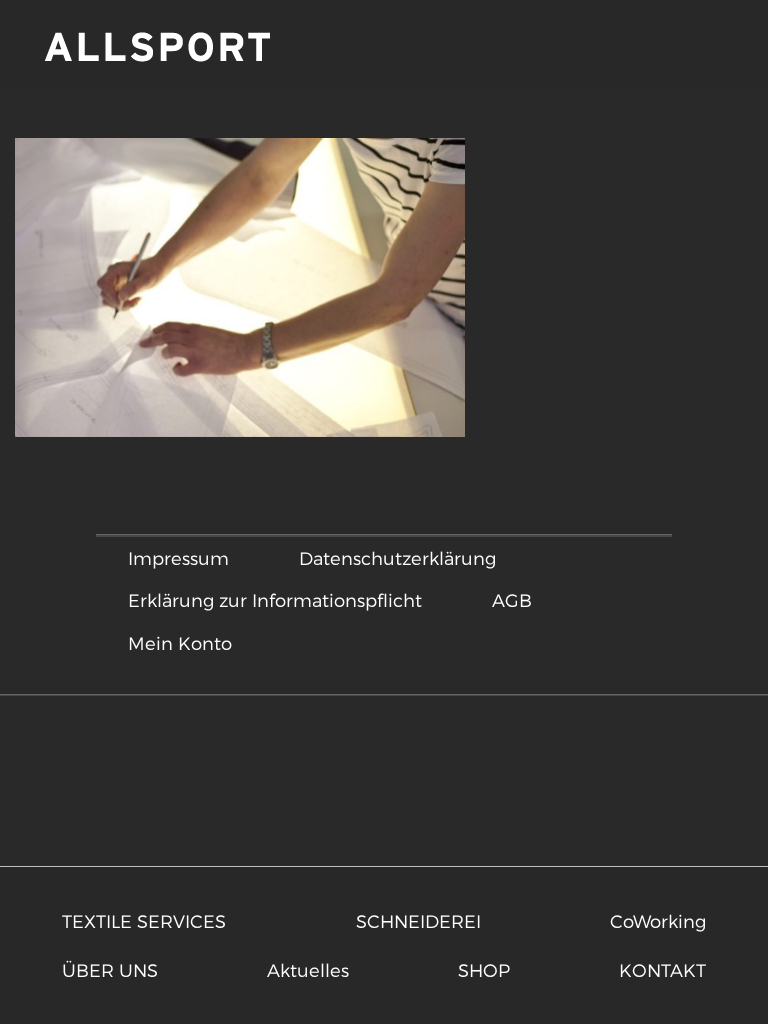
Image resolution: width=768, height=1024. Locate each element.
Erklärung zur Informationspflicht (275, 599)
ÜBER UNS (110, 969)
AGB (512, 599)
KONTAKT (662, 969)
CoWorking (658, 920)
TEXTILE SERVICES (144, 920)
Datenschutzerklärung (397, 557)
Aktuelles (308, 969)
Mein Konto (180, 642)
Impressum (178, 557)
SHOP (484, 969)
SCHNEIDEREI (418, 920)
